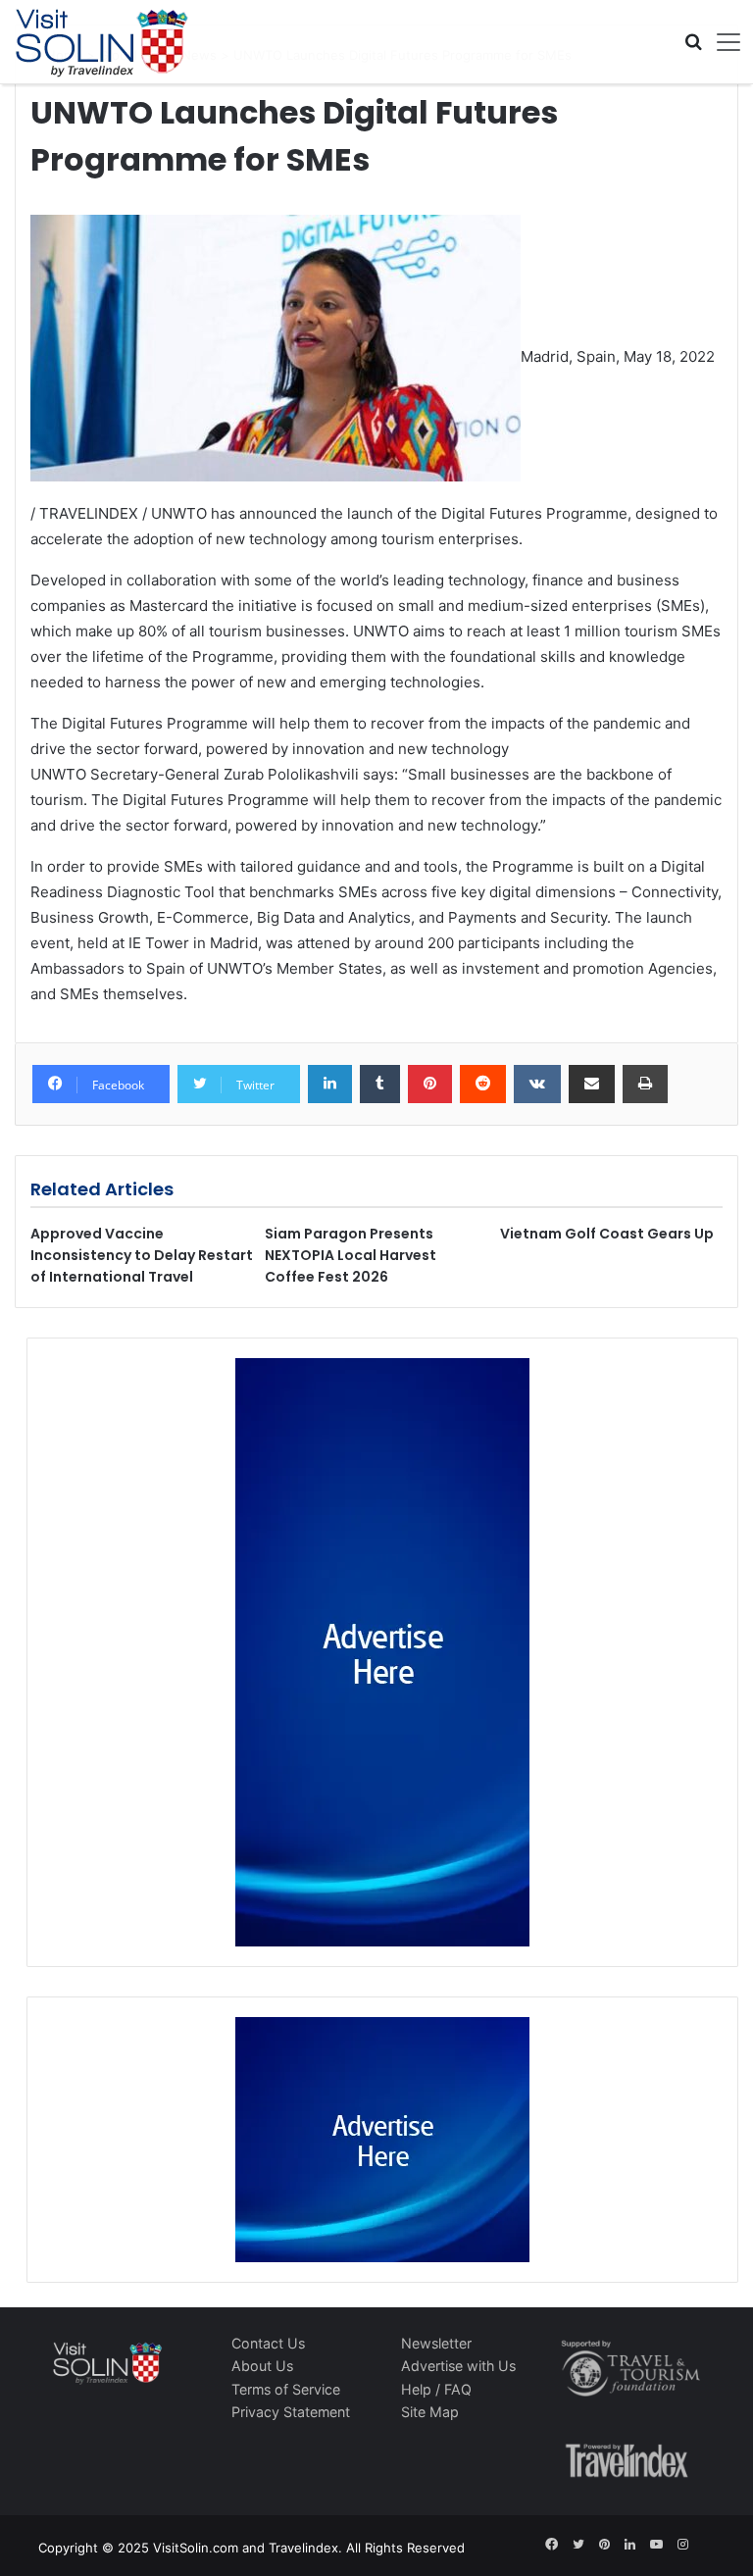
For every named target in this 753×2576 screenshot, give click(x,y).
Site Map (430, 2412)
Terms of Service (286, 2389)
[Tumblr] (380, 1085)
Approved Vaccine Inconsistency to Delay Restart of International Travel (142, 1255)
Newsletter (436, 2343)
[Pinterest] (430, 1085)
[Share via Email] (592, 1085)
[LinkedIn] (330, 1085)
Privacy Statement (291, 2412)
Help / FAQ (436, 2389)
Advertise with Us (458, 2366)
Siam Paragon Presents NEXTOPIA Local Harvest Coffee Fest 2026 (351, 1255)
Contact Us (268, 2343)
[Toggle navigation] (722, 42)
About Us (262, 2366)
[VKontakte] (537, 1085)
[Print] (645, 1085)
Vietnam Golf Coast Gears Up (607, 1234)
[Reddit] (483, 1085)
